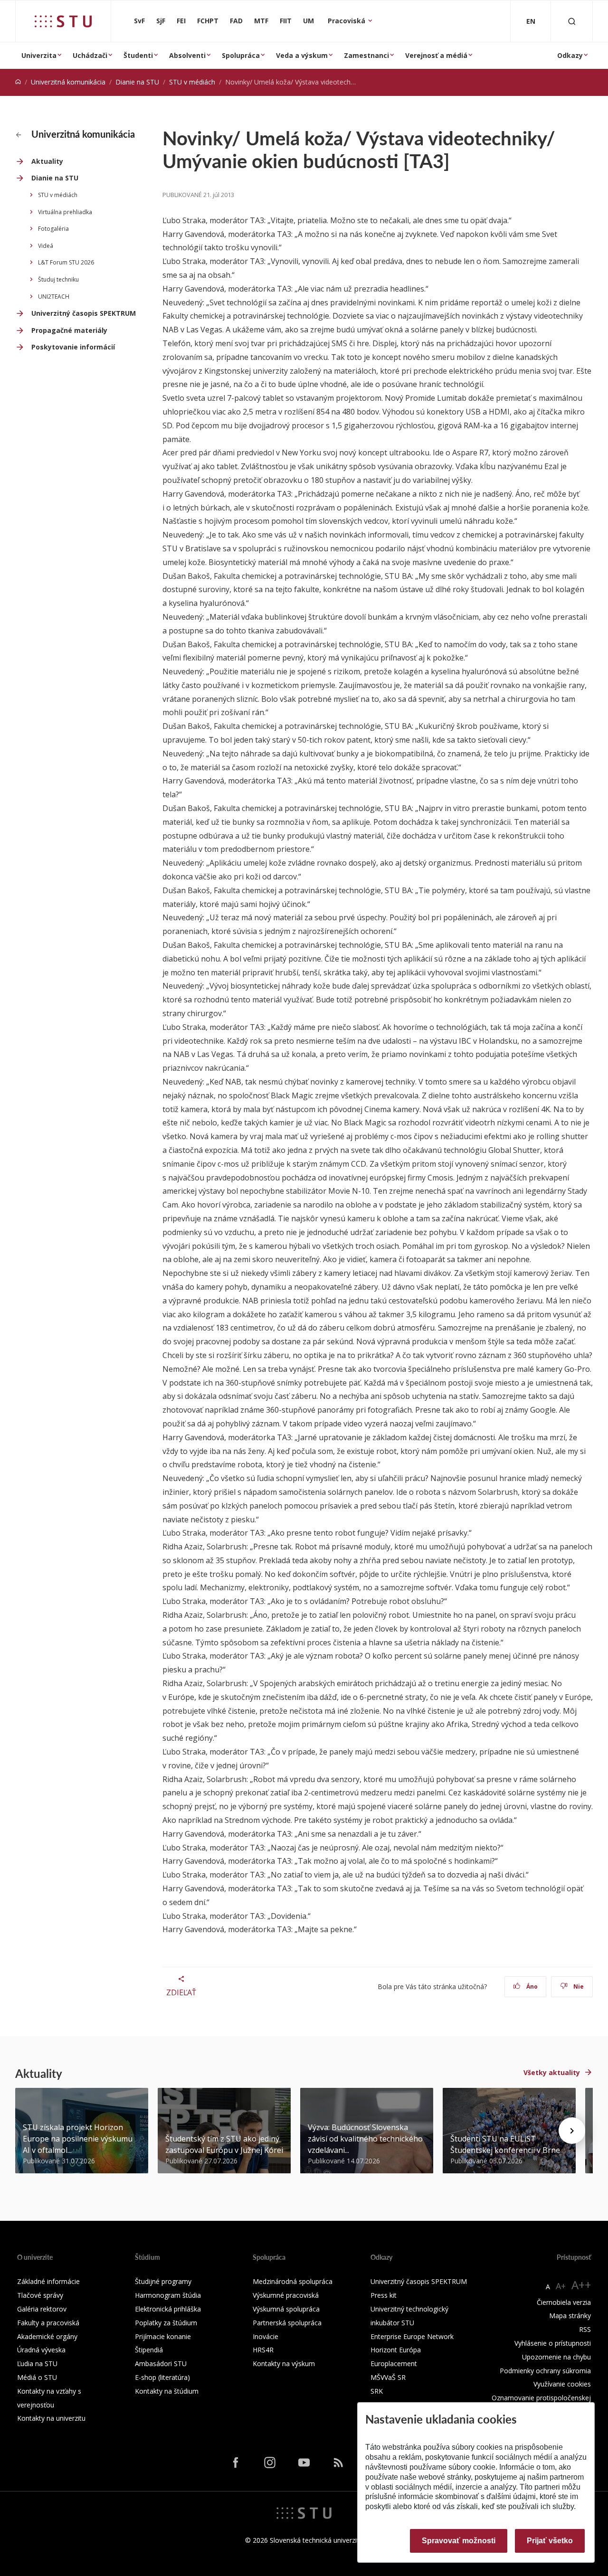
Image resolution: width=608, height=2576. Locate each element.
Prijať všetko (550, 2541)
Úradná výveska (41, 2350)
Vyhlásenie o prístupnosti (553, 2343)
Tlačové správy (40, 2295)
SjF (161, 21)
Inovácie (266, 2336)
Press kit (384, 2295)
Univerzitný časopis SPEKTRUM (84, 313)
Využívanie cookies (562, 2384)
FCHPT (208, 21)
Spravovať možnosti (459, 2541)
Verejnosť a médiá (436, 55)
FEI (181, 21)
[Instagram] (270, 2462)
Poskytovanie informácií (73, 347)
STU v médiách (192, 82)
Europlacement (394, 2364)
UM (309, 21)
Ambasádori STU (161, 2364)
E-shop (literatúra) (162, 2377)
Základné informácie (48, 2281)
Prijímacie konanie (163, 2336)
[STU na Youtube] (304, 2462)
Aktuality (47, 161)
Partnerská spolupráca (287, 2323)
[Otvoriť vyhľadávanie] (572, 21)
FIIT (286, 21)
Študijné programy (163, 2281)
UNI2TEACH (54, 297)
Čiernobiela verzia (564, 2302)
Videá (46, 246)
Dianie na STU (137, 82)
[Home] (18, 82)
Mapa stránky (570, 2316)
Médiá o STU (37, 2377)
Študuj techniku (58, 279)
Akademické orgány (47, 2336)
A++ (581, 2285)
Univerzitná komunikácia (68, 82)
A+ (561, 2286)
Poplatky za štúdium (166, 2323)
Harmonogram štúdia (168, 2295)
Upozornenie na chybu (556, 2357)
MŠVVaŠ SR (388, 2377)
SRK (377, 2391)
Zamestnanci (366, 55)
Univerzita (39, 55)
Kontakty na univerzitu (51, 2418)
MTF (261, 21)
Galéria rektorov (42, 2309)
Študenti (138, 55)
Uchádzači (90, 55)
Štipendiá (149, 2350)
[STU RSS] (338, 2462)
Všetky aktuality (552, 2072)
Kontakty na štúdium (167, 2391)
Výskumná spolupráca (286, 2309)
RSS (585, 2329)
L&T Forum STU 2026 (66, 262)
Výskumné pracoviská (286, 2295)
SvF (139, 21)
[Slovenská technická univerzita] (63, 21)
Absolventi (187, 55)
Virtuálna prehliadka (65, 212)
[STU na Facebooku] (236, 2462)
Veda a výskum (302, 55)
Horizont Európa (396, 2350)
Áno (531, 1986)
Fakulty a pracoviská (48, 2323)
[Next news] (572, 2131)
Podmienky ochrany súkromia (545, 2371)
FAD (236, 21)
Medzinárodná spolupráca (293, 2281)
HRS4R (263, 2350)
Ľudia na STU (37, 2364)
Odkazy (570, 55)
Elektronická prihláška (168, 2309)
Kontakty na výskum (284, 2364)
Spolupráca (241, 55)
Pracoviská (347, 21)
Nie (578, 1986)
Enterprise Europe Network (412, 2336)
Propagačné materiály (69, 330)
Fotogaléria (53, 229)
